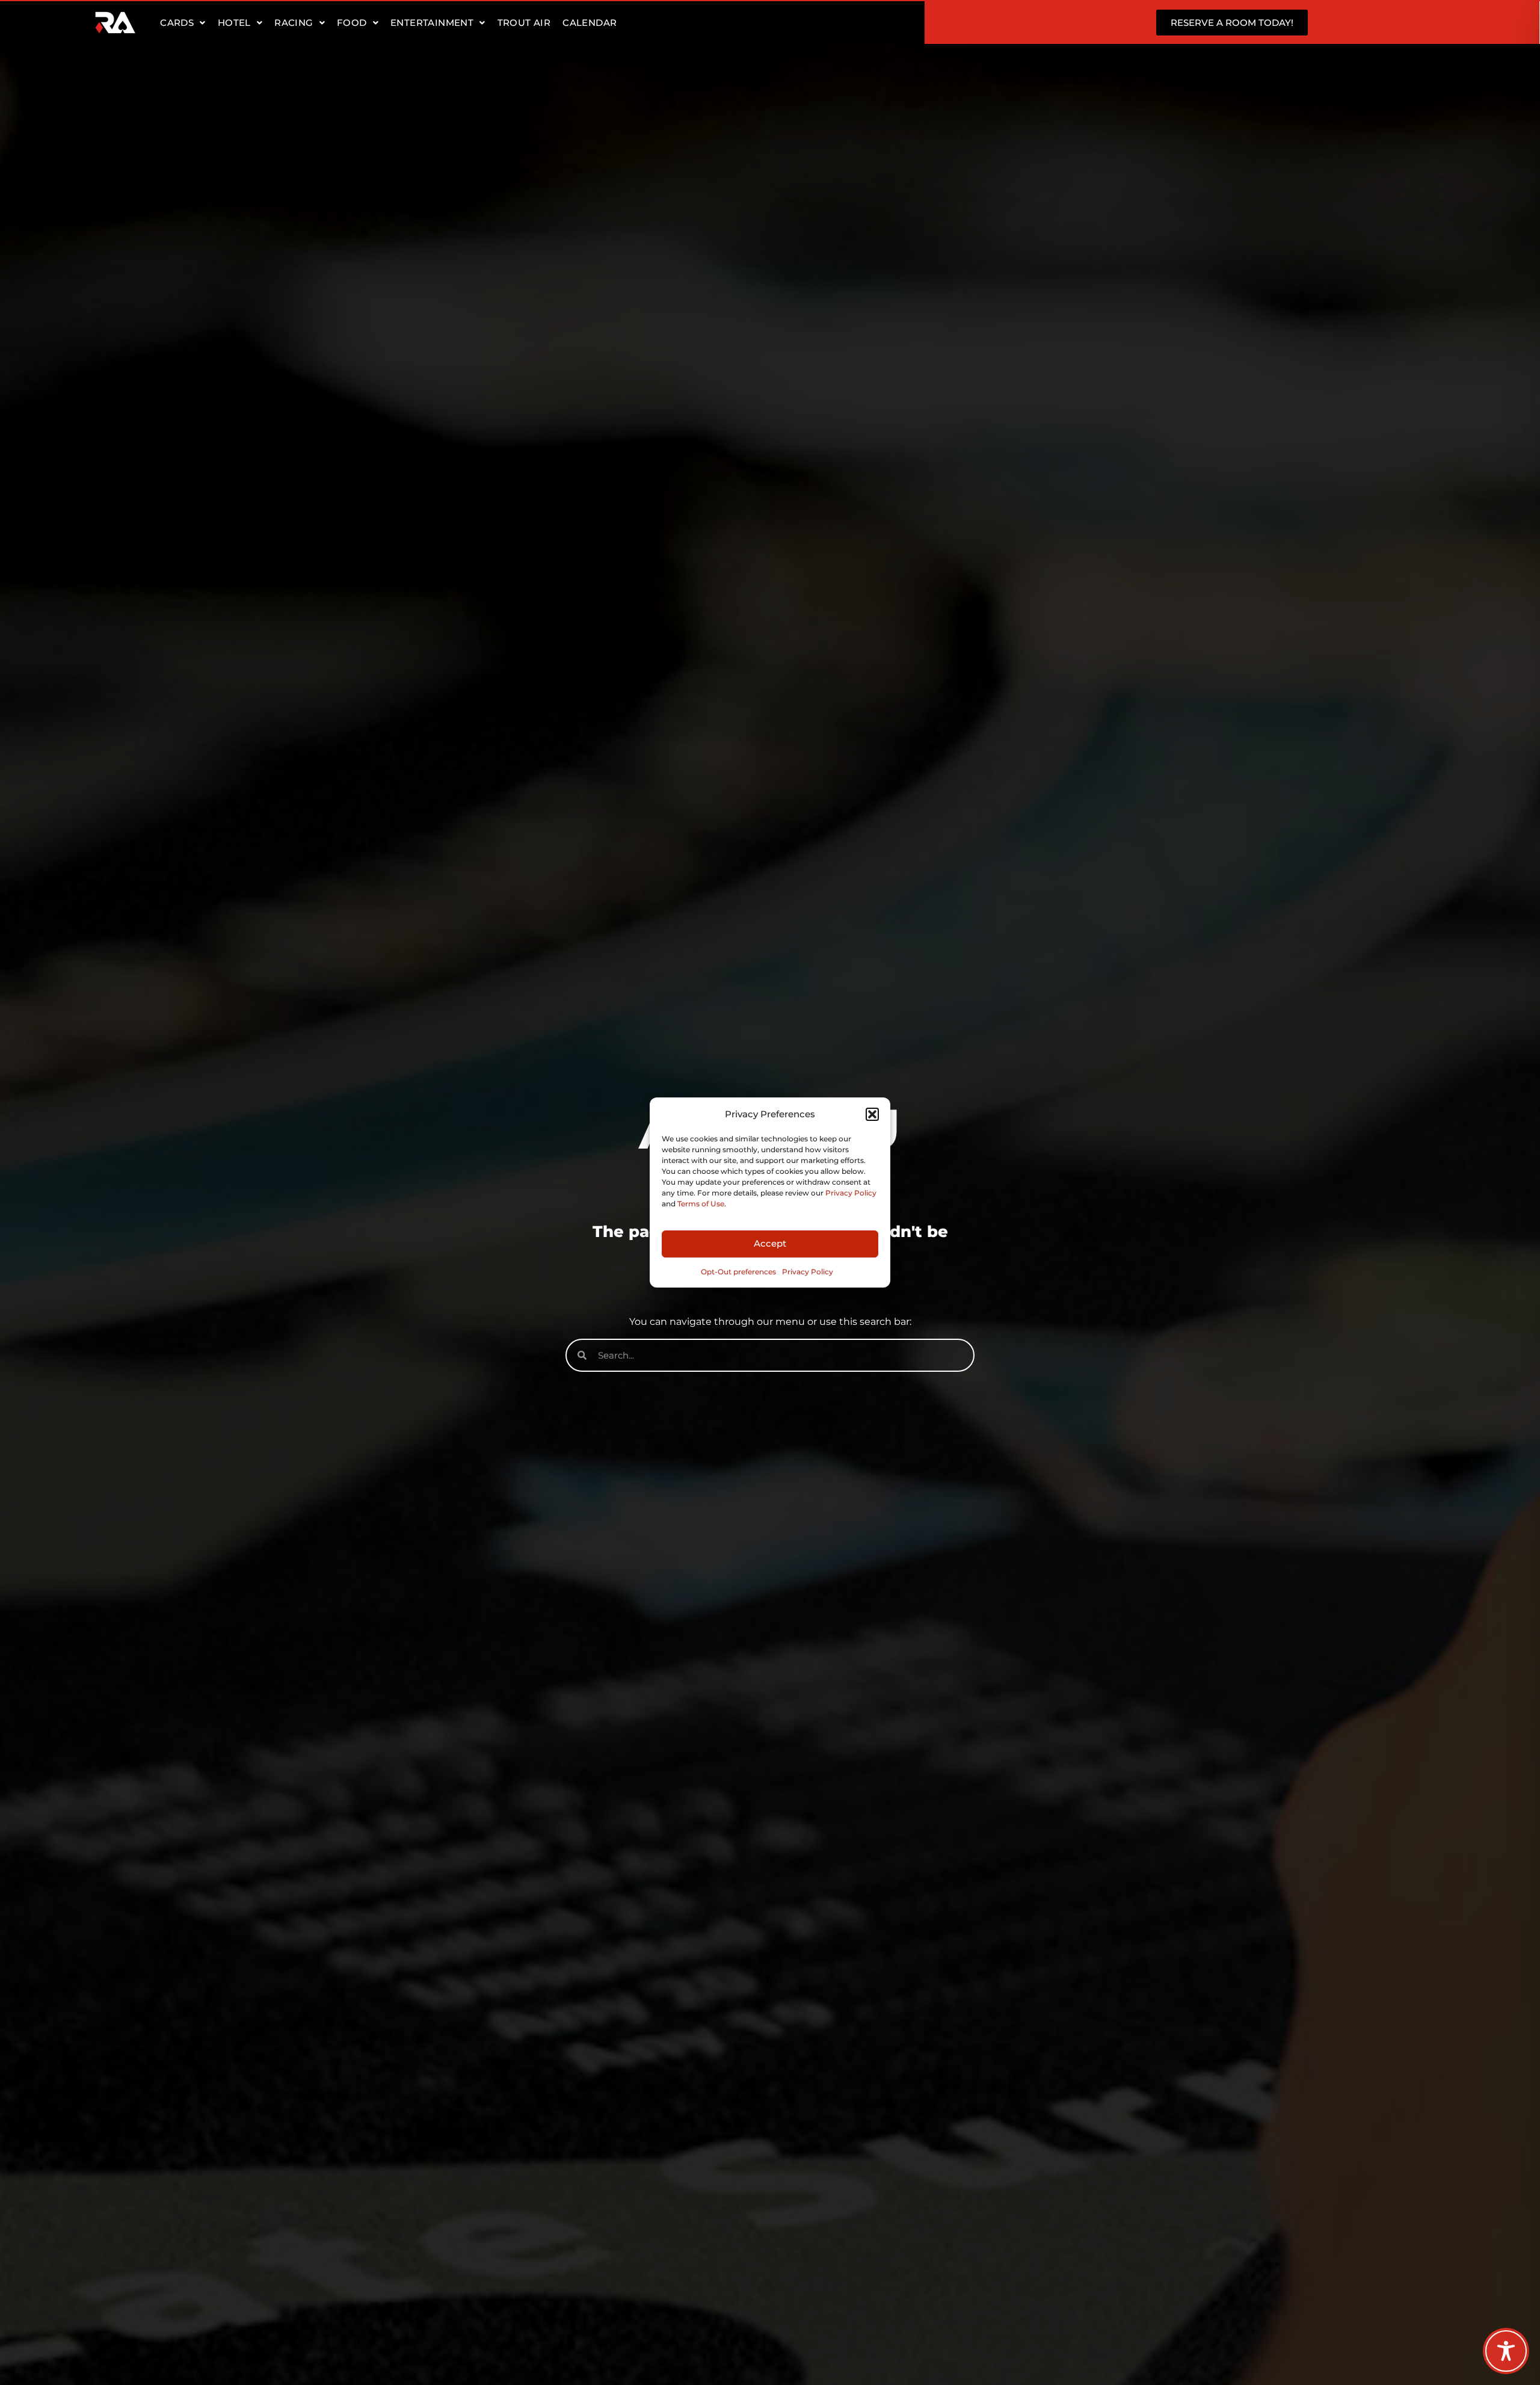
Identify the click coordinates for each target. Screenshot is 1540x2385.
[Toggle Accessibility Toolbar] (1506, 2351)
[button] (872, 1114)
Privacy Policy (851, 1193)
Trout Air (524, 23)
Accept (770, 1243)
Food (352, 23)
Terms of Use (701, 1204)
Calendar (590, 23)
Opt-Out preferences (738, 1272)
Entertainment (432, 23)
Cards (177, 23)
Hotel (234, 23)
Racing (294, 23)
